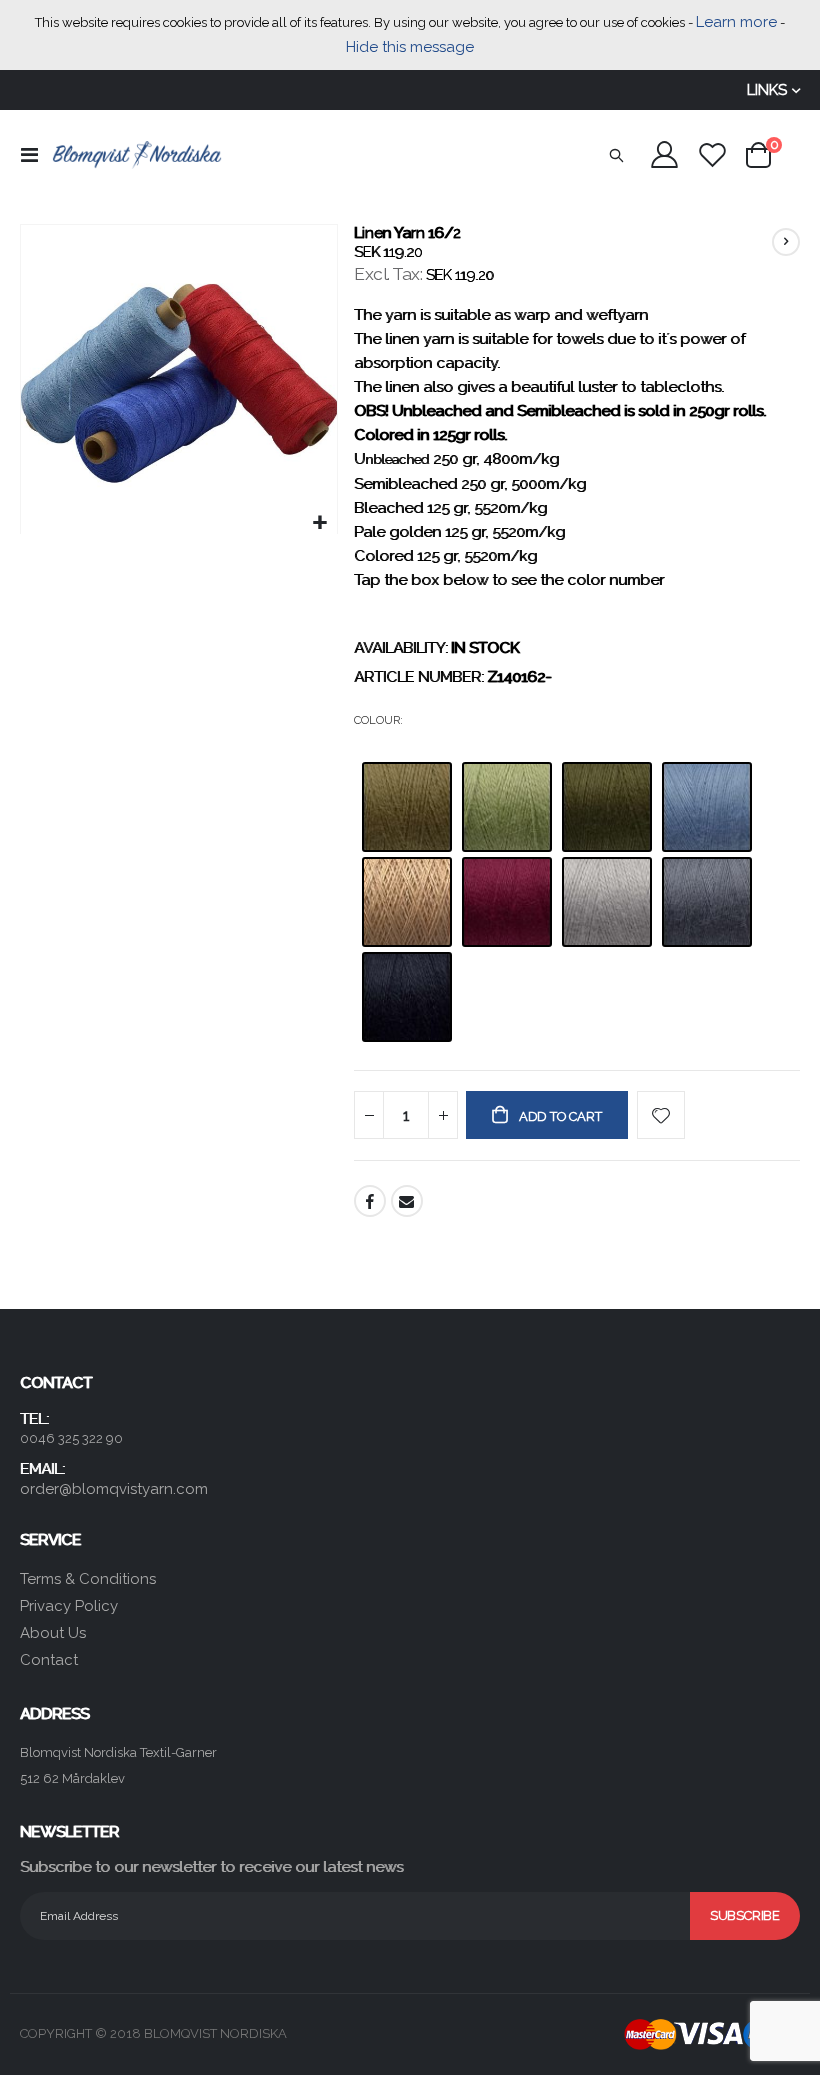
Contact (49, 1660)
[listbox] (577, 907)
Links (767, 90)
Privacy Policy (69, 1606)
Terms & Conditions (88, 1579)
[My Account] (664, 154)
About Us (53, 1633)
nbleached (397, 459)
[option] (407, 807)
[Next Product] (786, 242)
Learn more (736, 22)
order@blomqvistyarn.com (114, 1489)
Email (407, 1201)
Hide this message (410, 47)
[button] (319, 523)
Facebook (370, 1201)
